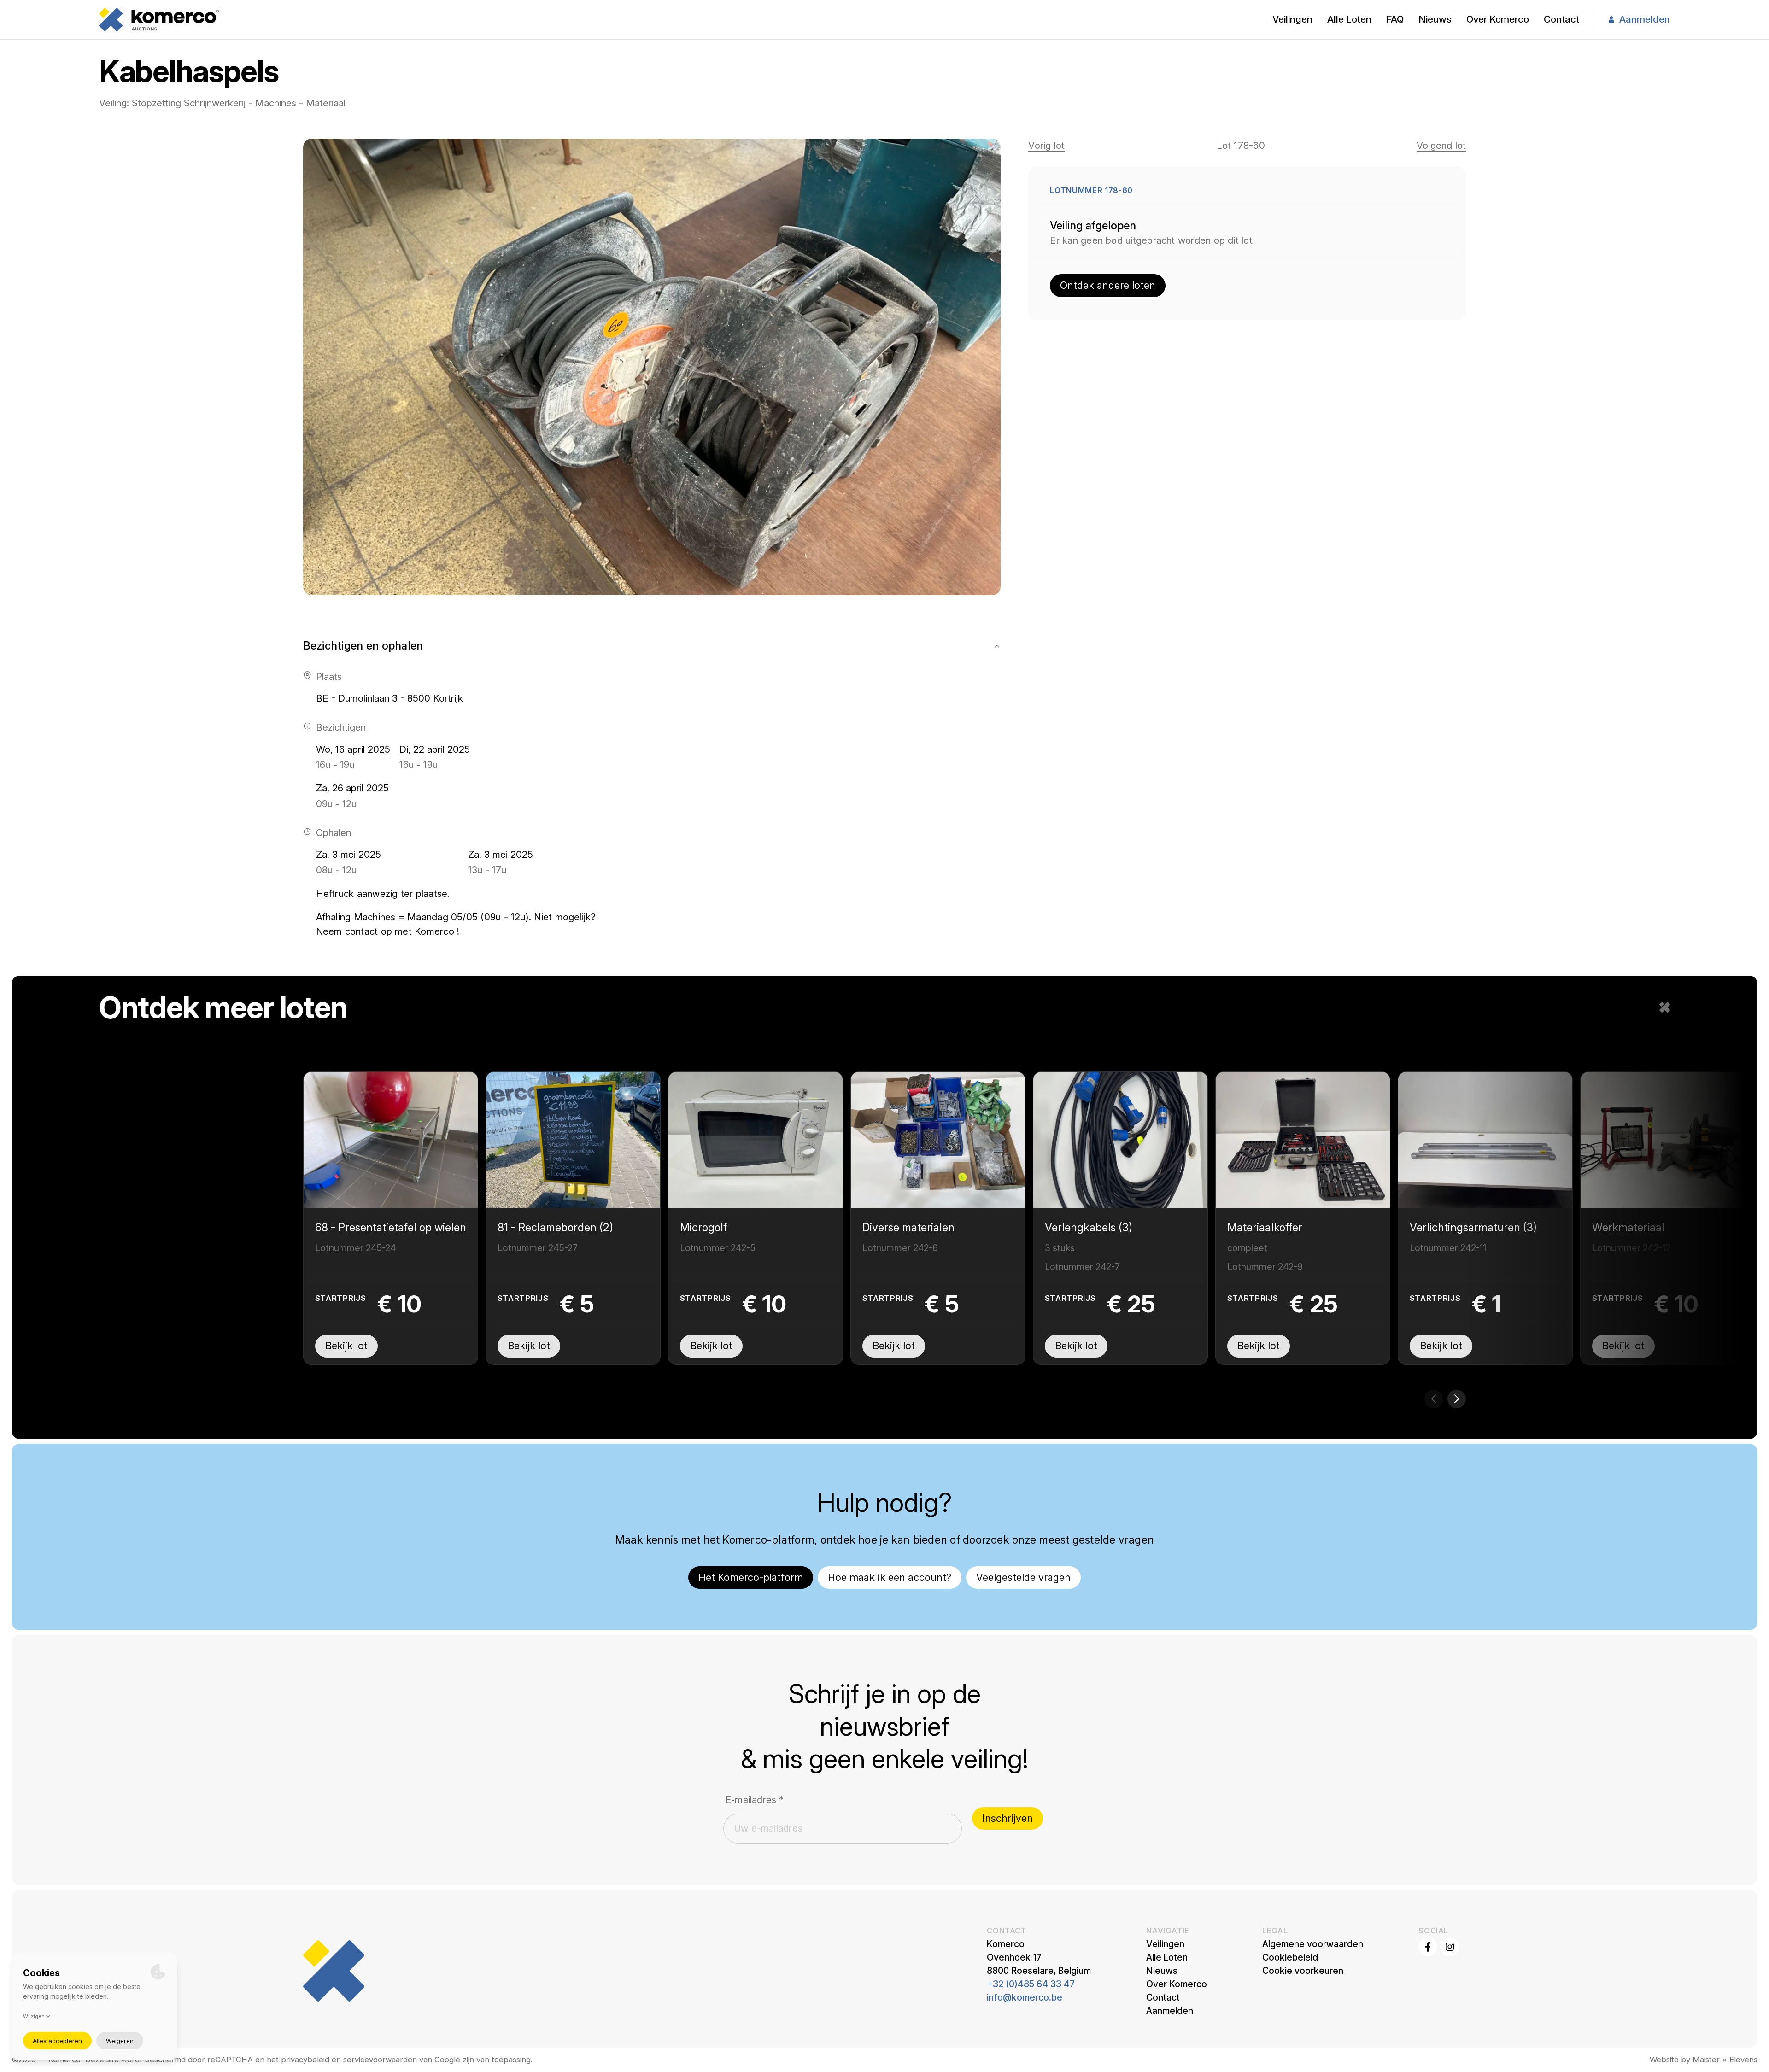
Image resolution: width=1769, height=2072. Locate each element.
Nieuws (1435, 19)
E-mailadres (755, 1800)
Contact (1561, 19)
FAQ (1395, 19)
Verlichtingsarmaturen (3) (1473, 1227)
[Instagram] (1450, 1947)
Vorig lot (1046, 145)
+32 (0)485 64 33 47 (1031, 1984)
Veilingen (1292, 19)
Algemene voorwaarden (1313, 1944)
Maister (1706, 2060)
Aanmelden (1645, 19)
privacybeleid (305, 2060)
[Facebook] (1428, 1947)
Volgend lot (1441, 145)
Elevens (1743, 2060)
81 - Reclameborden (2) (555, 1227)
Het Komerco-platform (751, 1577)
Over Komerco (1498, 19)
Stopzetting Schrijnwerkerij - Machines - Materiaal (239, 103)
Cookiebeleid (1290, 1957)
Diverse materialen (908, 1227)
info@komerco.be (1025, 1997)
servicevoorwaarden (380, 2060)
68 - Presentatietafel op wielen (391, 1227)
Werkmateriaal (1628, 1227)
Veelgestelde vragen (1023, 1577)
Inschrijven (1008, 1818)
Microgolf (703, 1227)
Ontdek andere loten (1108, 285)
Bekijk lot (346, 1346)
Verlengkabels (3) (1089, 1227)
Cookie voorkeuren (1303, 1971)
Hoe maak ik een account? (890, 1577)
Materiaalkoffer (1265, 1227)
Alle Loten (1349, 19)
